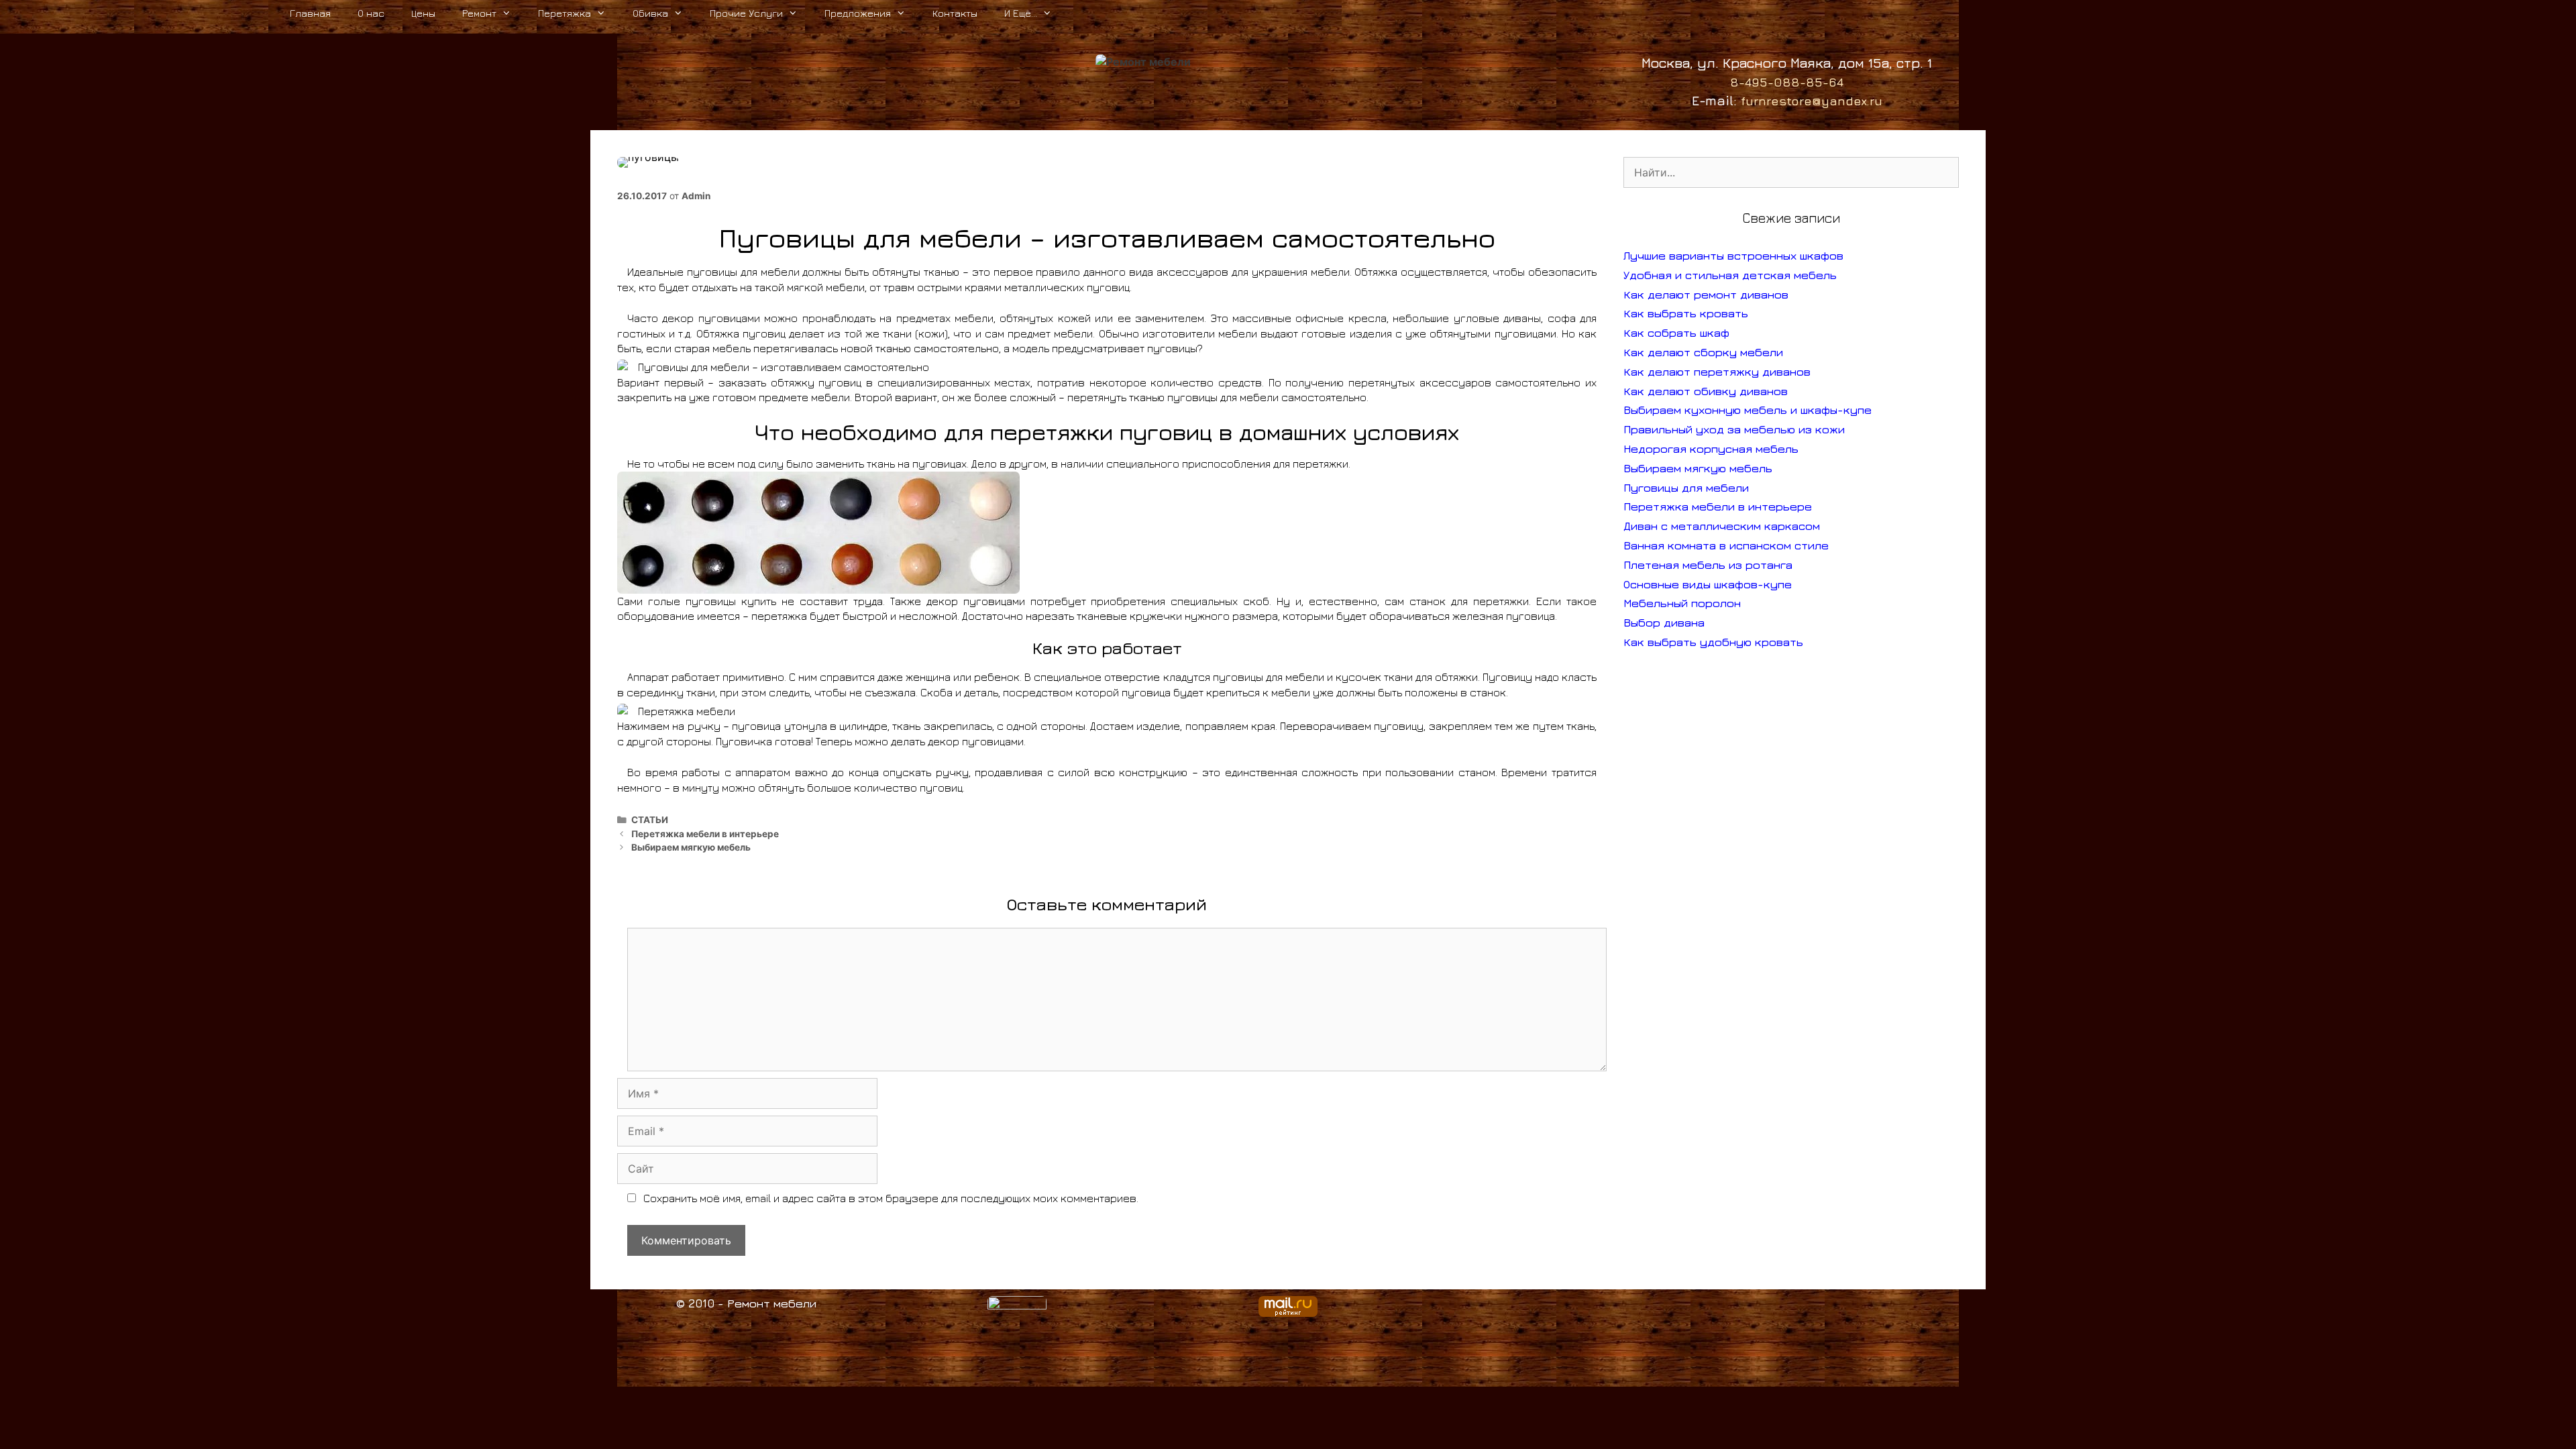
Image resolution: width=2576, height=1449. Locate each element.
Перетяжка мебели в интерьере (705, 834)
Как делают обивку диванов (1706, 391)
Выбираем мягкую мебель (691, 847)
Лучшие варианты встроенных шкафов (1733, 256)
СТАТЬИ (650, 820)
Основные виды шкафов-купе (1708, 584)
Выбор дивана (1664, 623)
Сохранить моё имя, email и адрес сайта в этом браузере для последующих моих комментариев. (891, 1198)
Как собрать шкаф (1676, 333)
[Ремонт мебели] (1143, 61)
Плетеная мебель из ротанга (1708, 565)
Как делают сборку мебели (1703, 352)
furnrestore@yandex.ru (1812, 101)
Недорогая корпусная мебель (1711, 449)
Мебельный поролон (1682, 603)
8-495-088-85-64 (1787, 82)
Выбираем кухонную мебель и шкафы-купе (1748, 410)
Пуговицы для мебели (1686, 488)
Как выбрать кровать (1686, 313)
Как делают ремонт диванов (1706, 294)
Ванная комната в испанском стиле (1726, 545)
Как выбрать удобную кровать (1713, 642)
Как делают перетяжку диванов (1717, 372)
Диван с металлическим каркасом (1722, 526)
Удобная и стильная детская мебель (1730, 275)
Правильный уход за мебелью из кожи (1734, 429)
